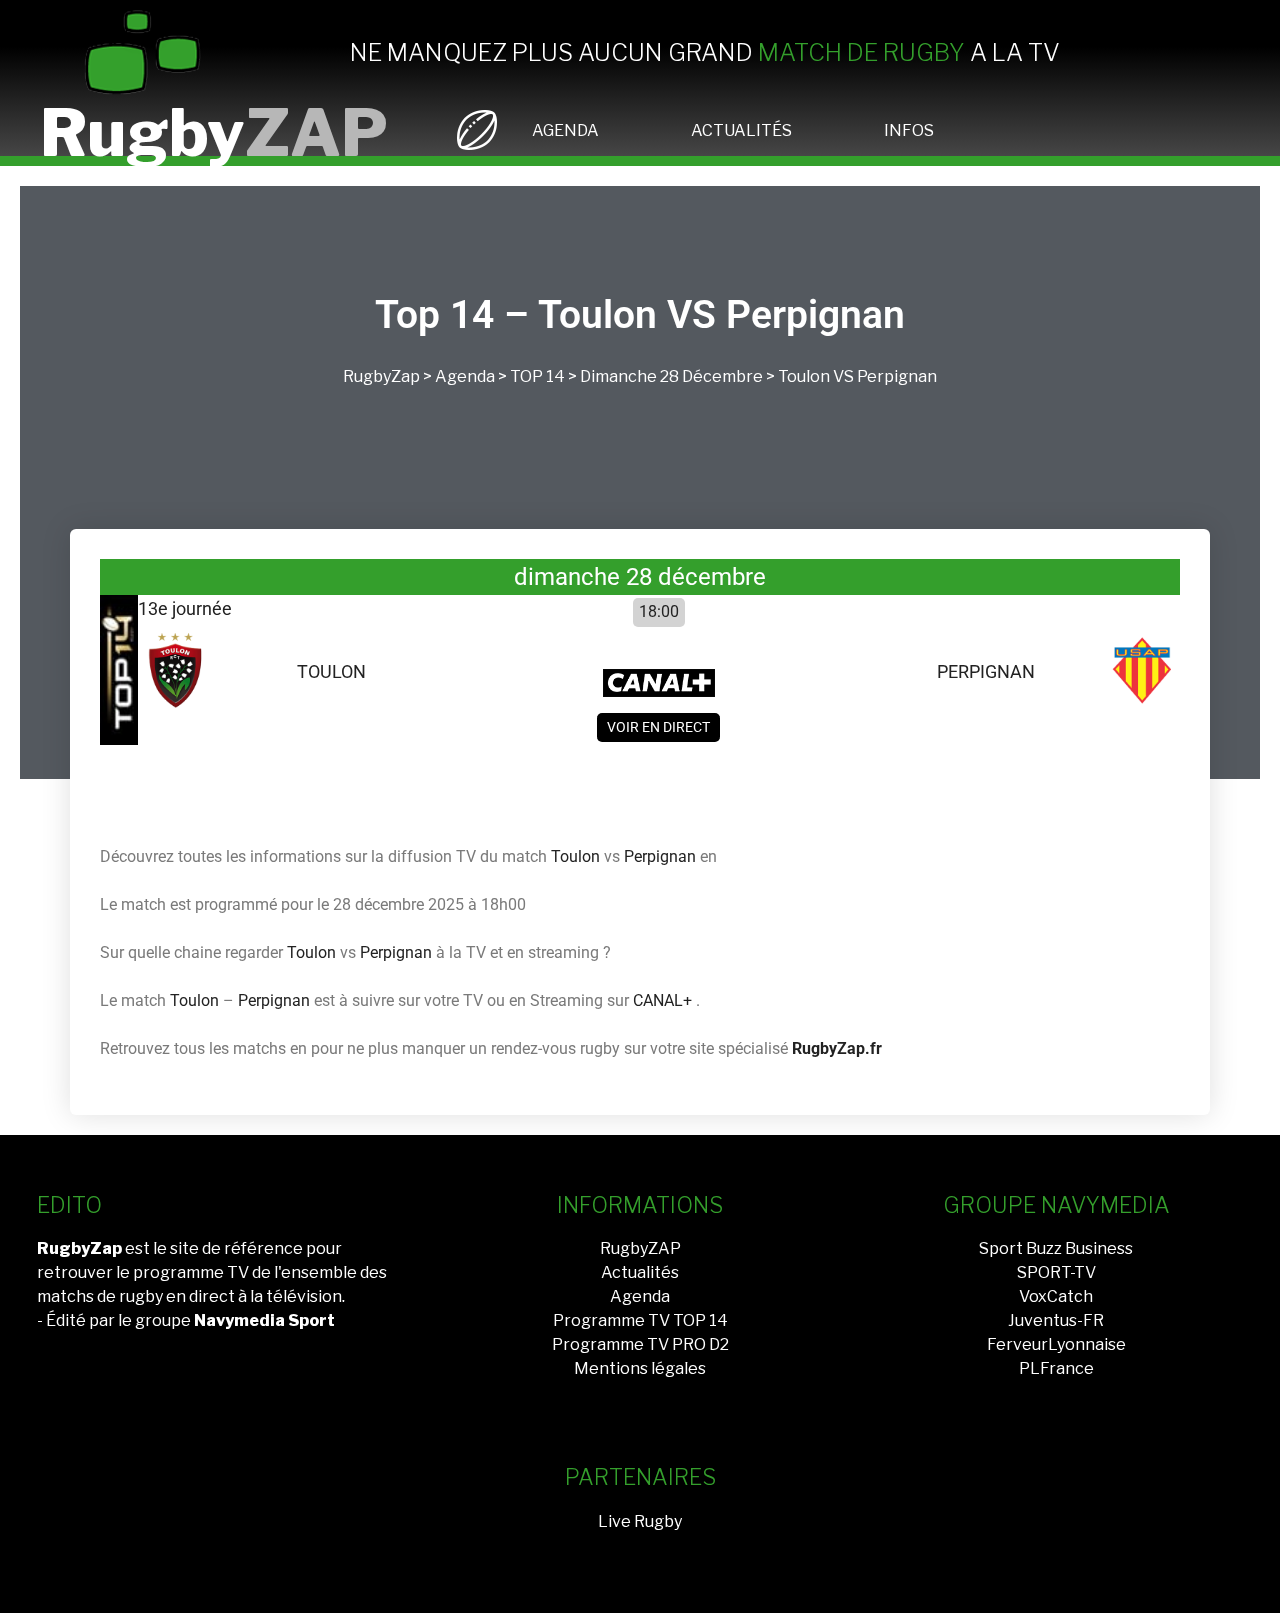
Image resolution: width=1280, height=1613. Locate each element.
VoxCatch (1056, 1296)
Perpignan (897, 376)
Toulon (804, 376)
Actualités (640, 1272)
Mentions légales (640, 1368)
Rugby (214, 132)
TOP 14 (537, 376)
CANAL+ (662, 1000)
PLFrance (1056, 1368)
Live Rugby (640, 1521)
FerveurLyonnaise (1056, 1344)
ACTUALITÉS (741, 130)
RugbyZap (381, 376)
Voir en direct (658, 727)
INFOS (909, 130)
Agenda (465, 376)
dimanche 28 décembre (671, 376)
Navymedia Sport (264, 1320)
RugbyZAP (640, 1248)
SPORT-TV (1056, 1272)
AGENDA (565, 130)
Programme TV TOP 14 (640, 1320)
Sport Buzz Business (1056, 1248)
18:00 (659, 611)
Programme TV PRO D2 (640, 1344)
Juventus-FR (1056, 1320)
